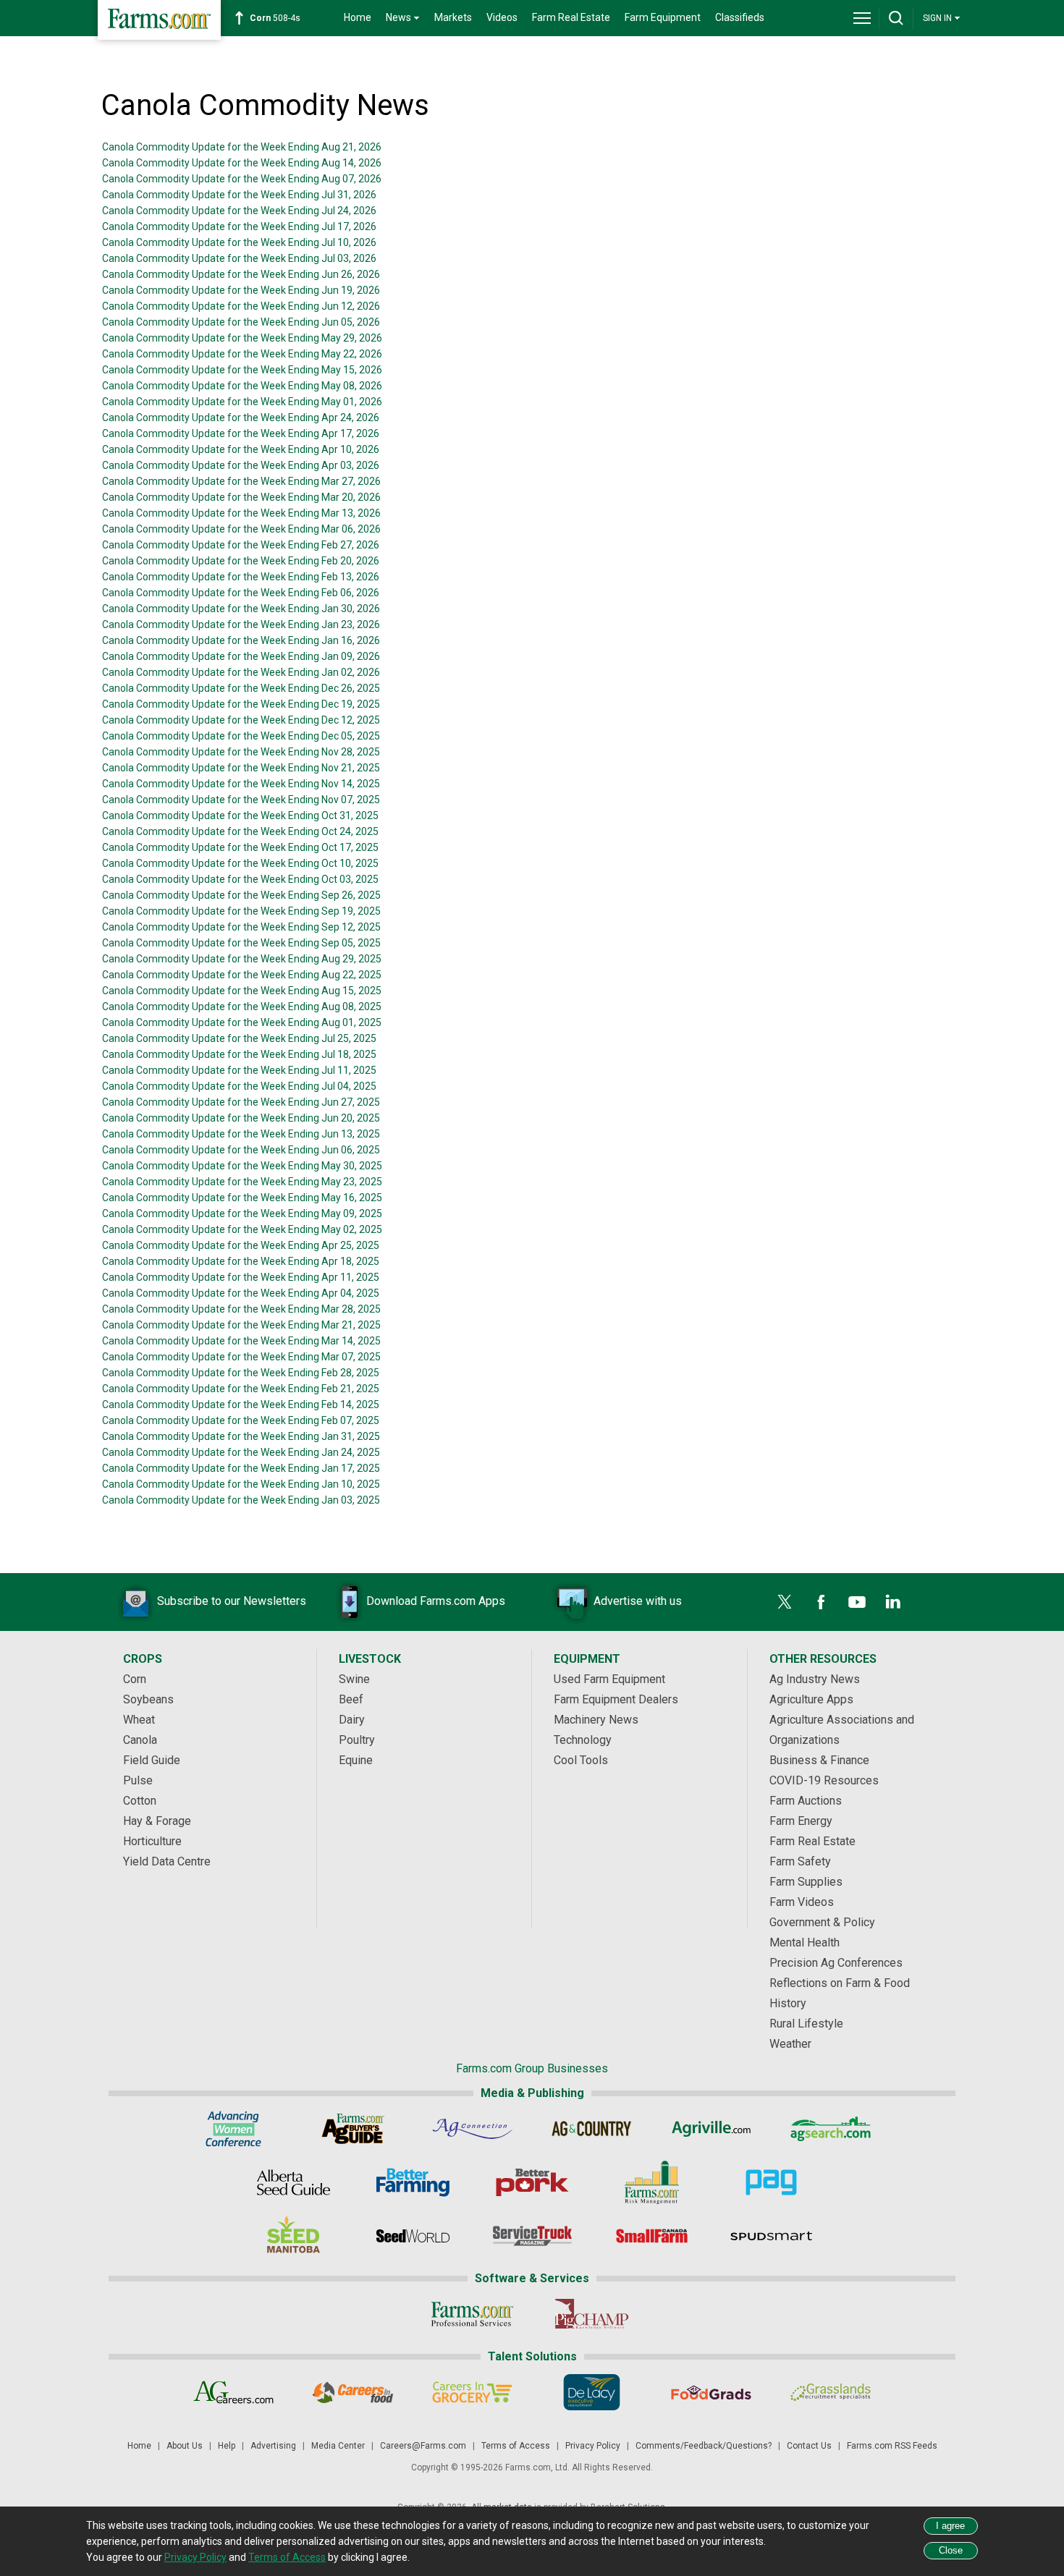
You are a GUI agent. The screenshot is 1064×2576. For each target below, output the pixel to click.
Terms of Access (516, 2446)
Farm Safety (800, 1861)
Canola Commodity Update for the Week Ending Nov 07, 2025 (241, 800)
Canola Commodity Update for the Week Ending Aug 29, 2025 (242, 959)
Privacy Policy (593, 2446)
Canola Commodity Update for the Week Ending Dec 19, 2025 (241, 704)
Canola (140, 1740)
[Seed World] (413, 2236)
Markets (453, 17)
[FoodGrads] (711, 2392)
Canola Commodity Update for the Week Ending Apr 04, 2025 (241, 1293)
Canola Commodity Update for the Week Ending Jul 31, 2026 (239, 195)
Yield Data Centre (167, 1861)
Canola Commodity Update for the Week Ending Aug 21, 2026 (242, 147)
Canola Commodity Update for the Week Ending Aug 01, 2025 (242, 1022)
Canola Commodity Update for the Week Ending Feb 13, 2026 (241, 577)
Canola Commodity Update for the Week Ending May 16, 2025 (242, 1198)
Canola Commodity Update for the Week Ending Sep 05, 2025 (241, 943)
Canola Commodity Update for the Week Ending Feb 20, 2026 (241, 561)
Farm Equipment (663, 17)
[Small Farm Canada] (652, 2236)
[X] (785, 1602)
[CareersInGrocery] (472, 2392)
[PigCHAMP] (592, 2314)
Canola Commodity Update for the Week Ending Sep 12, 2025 (241, 927)
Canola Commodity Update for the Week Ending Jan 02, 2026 (241, 672)
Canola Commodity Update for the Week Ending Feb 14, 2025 (241, 1404)
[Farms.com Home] (159, 20)
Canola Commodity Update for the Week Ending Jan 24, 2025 (241, 1452)
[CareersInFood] (353, 2392)
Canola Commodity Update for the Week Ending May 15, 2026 (242, 370)
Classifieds (740, 17)
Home (358, 17)
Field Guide (152, 1760)
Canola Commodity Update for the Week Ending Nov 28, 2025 (241, 752)
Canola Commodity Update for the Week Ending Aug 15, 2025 (242, 991)
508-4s (275, 18)
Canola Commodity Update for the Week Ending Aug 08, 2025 (242, 1007)
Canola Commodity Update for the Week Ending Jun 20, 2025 (241, 1118)
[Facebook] (821, 1602)
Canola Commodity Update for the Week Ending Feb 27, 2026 (241, 545)
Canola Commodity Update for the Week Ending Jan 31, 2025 (241, 1436)
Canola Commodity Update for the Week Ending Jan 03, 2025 (241, 1500)
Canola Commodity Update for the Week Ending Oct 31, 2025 (240, 815)
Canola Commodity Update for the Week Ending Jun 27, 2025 (241, 1102)
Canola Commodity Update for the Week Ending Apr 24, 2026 (241, 418)
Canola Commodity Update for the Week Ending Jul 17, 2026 (239, 226)
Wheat (139, 1720)
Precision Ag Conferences (836, 1963)
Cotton (140, 1801)
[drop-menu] (862, 18)
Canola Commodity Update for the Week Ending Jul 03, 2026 (239, 258)
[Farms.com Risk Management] (652, 2182)
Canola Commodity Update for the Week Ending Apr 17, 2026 (241, 433)
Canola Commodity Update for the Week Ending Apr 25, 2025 (241, 1245)
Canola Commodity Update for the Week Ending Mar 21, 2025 (241, 1325)
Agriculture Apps (811, 1699)
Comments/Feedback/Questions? (704, 2446)
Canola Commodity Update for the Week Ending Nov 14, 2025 (241, 784)
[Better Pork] (532, 2182)
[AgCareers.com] (233, 2392)
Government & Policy (822, 1922)
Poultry (357, 1740)
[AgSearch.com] (831, 2129)
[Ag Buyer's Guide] (353, 2129)
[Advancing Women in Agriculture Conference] (233, 2129)
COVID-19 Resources (824, 1780)
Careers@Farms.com (423, 2446)
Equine (356, 1760)
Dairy (352, 1720)
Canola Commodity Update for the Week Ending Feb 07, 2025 (241, 1420)
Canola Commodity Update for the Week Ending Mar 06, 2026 (241, 529)
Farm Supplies (806, 1882)
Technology (583, 1740)
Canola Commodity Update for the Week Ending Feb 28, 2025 (241, 1373)
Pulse (138, 1780)
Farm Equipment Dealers (616, 1699)
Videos (502, 17)
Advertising (273, 2446)
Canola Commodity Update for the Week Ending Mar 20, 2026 (241, 497)
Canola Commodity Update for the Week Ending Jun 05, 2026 (241, 322)
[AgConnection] (472, 2129)
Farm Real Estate (571, 17)
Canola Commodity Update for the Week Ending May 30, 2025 (242, 1166)
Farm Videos (802, 1902)
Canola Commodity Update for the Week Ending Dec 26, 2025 (241, 688)
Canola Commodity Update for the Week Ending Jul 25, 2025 (239, 1038)
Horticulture (152, 1841)
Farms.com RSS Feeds (892, 2446)
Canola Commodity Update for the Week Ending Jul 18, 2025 (239, 1054)
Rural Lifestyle (806, 2024)
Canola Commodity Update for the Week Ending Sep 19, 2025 (241, 911)
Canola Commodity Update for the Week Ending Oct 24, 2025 (240, 831)
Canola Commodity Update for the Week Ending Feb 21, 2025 (241, 1389)
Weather (790, 2044)
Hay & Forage (157, 1821)
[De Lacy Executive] (592, 2392)
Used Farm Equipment (609, 1679)
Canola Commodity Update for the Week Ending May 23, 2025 (242, 1182)
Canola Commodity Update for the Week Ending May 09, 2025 (242, 1213)
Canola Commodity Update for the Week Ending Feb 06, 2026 (241, 593)
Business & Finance (819, 1760)
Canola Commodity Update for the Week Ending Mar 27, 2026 (241, 481)
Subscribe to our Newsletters (232, 1601)
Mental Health (805, 1942)
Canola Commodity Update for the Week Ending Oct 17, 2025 (240, 847)
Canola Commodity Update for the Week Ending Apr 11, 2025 (241, 1277)
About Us (185, 2446)
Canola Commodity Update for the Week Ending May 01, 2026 (242, 402)
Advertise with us (638, 1601)
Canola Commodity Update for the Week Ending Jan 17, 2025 (241, 1468)
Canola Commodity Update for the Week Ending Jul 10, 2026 (239, 242)
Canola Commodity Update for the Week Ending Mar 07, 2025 (241, 1357)
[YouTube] (857, 1602)
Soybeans (148, 1699)
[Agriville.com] (711, 2129)
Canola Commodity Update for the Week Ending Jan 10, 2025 (241, 1484)
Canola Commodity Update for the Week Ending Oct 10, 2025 (240, 863)
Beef (351, 1699)
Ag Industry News (815, 1679)
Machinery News (596, 1720)
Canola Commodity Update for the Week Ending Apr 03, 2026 (241, 465)
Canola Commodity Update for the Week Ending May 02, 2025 (242, 1229)
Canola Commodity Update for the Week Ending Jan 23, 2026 (241, 624)
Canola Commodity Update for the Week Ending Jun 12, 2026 (241, 306)
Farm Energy (801, 1821)
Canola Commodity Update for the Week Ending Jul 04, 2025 (239, 1086)
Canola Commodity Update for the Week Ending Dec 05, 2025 (241, 736)
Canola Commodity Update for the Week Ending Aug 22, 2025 (242, 975)
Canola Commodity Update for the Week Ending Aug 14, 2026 (242, 163)
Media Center (338, 2446)
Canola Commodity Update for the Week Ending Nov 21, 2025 (241, 768)
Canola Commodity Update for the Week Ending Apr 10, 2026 (241, 449)
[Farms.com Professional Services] (472, 2314)
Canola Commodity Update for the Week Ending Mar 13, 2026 (241, 513)
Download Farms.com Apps (436, 1601)
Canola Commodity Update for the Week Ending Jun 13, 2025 (241, 1134)
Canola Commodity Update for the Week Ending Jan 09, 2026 (241, 656)
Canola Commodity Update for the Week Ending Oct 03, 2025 (240, 879)
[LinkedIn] (893, 1602)
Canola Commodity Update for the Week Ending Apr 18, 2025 (241, 1261)
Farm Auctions (806, 1801)
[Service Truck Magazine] (532, 2236)
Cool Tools (581, 1760)
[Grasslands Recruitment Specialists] (831, 2392)
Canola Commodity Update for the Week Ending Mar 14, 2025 (241, 1341)
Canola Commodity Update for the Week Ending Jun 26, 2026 (241, 274)
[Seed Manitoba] (294, 2236)
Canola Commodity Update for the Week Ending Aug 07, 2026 (242, 179)
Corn (135, 1679)
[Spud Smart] (771, 2236)
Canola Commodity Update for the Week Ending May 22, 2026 (242, 354)
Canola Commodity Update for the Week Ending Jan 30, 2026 (241, 609)
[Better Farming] (413, 2182)
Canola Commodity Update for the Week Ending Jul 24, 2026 (239, 211)
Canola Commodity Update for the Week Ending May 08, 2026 (242, 386)
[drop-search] (896, 18)
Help (227, 2446)
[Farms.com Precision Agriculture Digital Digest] (771, 2182)
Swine (354, 1679)
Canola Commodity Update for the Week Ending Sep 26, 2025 (241, 895)
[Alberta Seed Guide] (294, 2182)
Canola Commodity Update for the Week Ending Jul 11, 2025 (239, 1070)
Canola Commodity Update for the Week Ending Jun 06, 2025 (241, 1150)
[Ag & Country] (592, 2129)
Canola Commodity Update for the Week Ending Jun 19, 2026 (241, 290)
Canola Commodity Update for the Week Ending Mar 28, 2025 (241, 1309)
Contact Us (809, 2446)
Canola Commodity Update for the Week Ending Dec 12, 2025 (241, 720)
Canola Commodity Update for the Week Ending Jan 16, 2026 (241, 640)
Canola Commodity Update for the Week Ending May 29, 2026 (242, 338)
